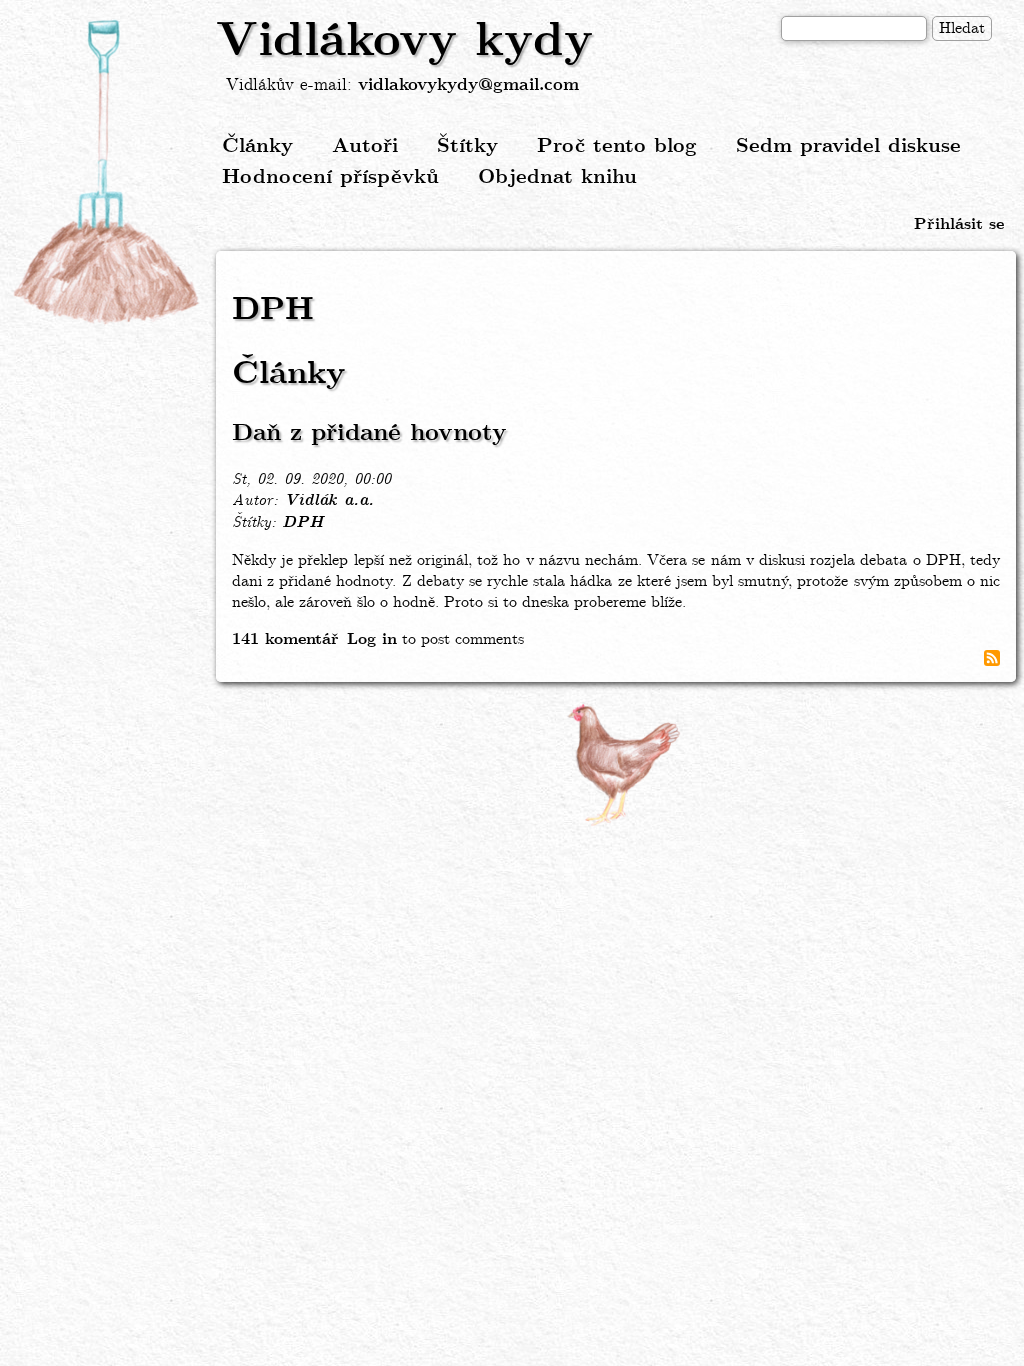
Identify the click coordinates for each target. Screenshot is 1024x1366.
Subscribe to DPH (992, 658)
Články (257, 146)
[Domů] (108, 173)
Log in (372, 639)
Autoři (365, 146)
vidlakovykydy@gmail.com (468, 85)
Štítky (467, 146)
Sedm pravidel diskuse (848, 146)
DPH (302, 523)
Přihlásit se (959, 224)
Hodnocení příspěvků (330, 177)
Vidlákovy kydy (404, 42)
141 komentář (285, 639)
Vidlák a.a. (329, 501)
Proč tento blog (617, 146)
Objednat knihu (557, 177)
